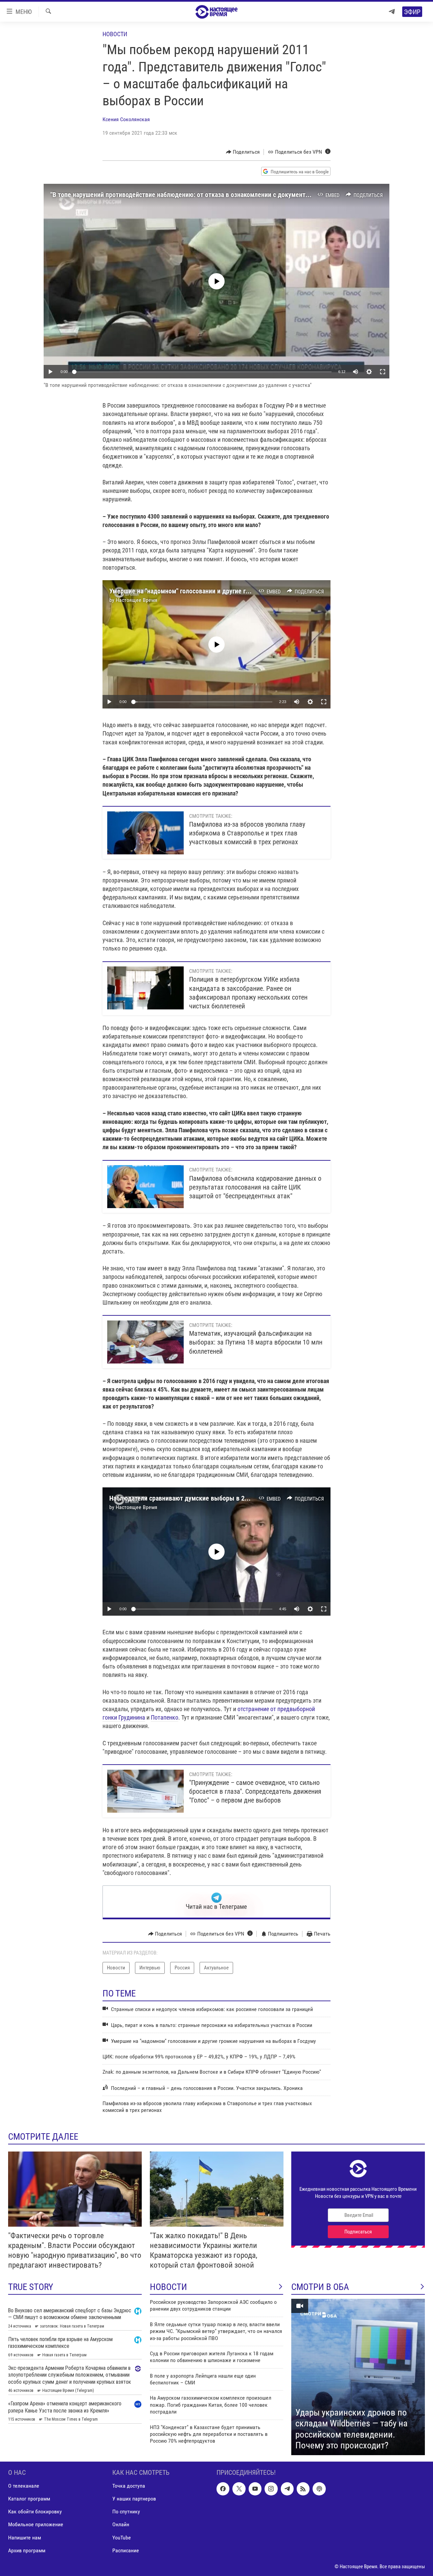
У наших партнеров (134, 2499)
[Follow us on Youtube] (255, 2489)
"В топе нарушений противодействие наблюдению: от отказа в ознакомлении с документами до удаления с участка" (217, 195)
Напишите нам (25, 2537)
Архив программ (27, 2550)
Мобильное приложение (36, 2524)
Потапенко (165, 1717)
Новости (115, 34)
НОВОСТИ (168, 2287)
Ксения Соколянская (126, 119)
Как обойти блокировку (35, 2512)
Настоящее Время (136, 600)
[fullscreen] (383, 372)
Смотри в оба (320, 2287)
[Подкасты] (319, 2489)
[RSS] (303, 2489)
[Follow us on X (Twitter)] (239, 2489)
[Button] (243, 152)
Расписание (126, 2550)
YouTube (122, 2537)
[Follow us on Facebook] (223, 2489)
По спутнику (126, 2512)
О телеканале (24, 2486)
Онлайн (121, 2524)
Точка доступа (129, 2486)
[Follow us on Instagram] (271, 2489)
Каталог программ (29, 2499)
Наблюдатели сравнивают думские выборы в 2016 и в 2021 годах (203, 1498)
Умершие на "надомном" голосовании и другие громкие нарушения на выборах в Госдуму (237, 591)
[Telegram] (392, 12)
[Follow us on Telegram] (287, 2489)
